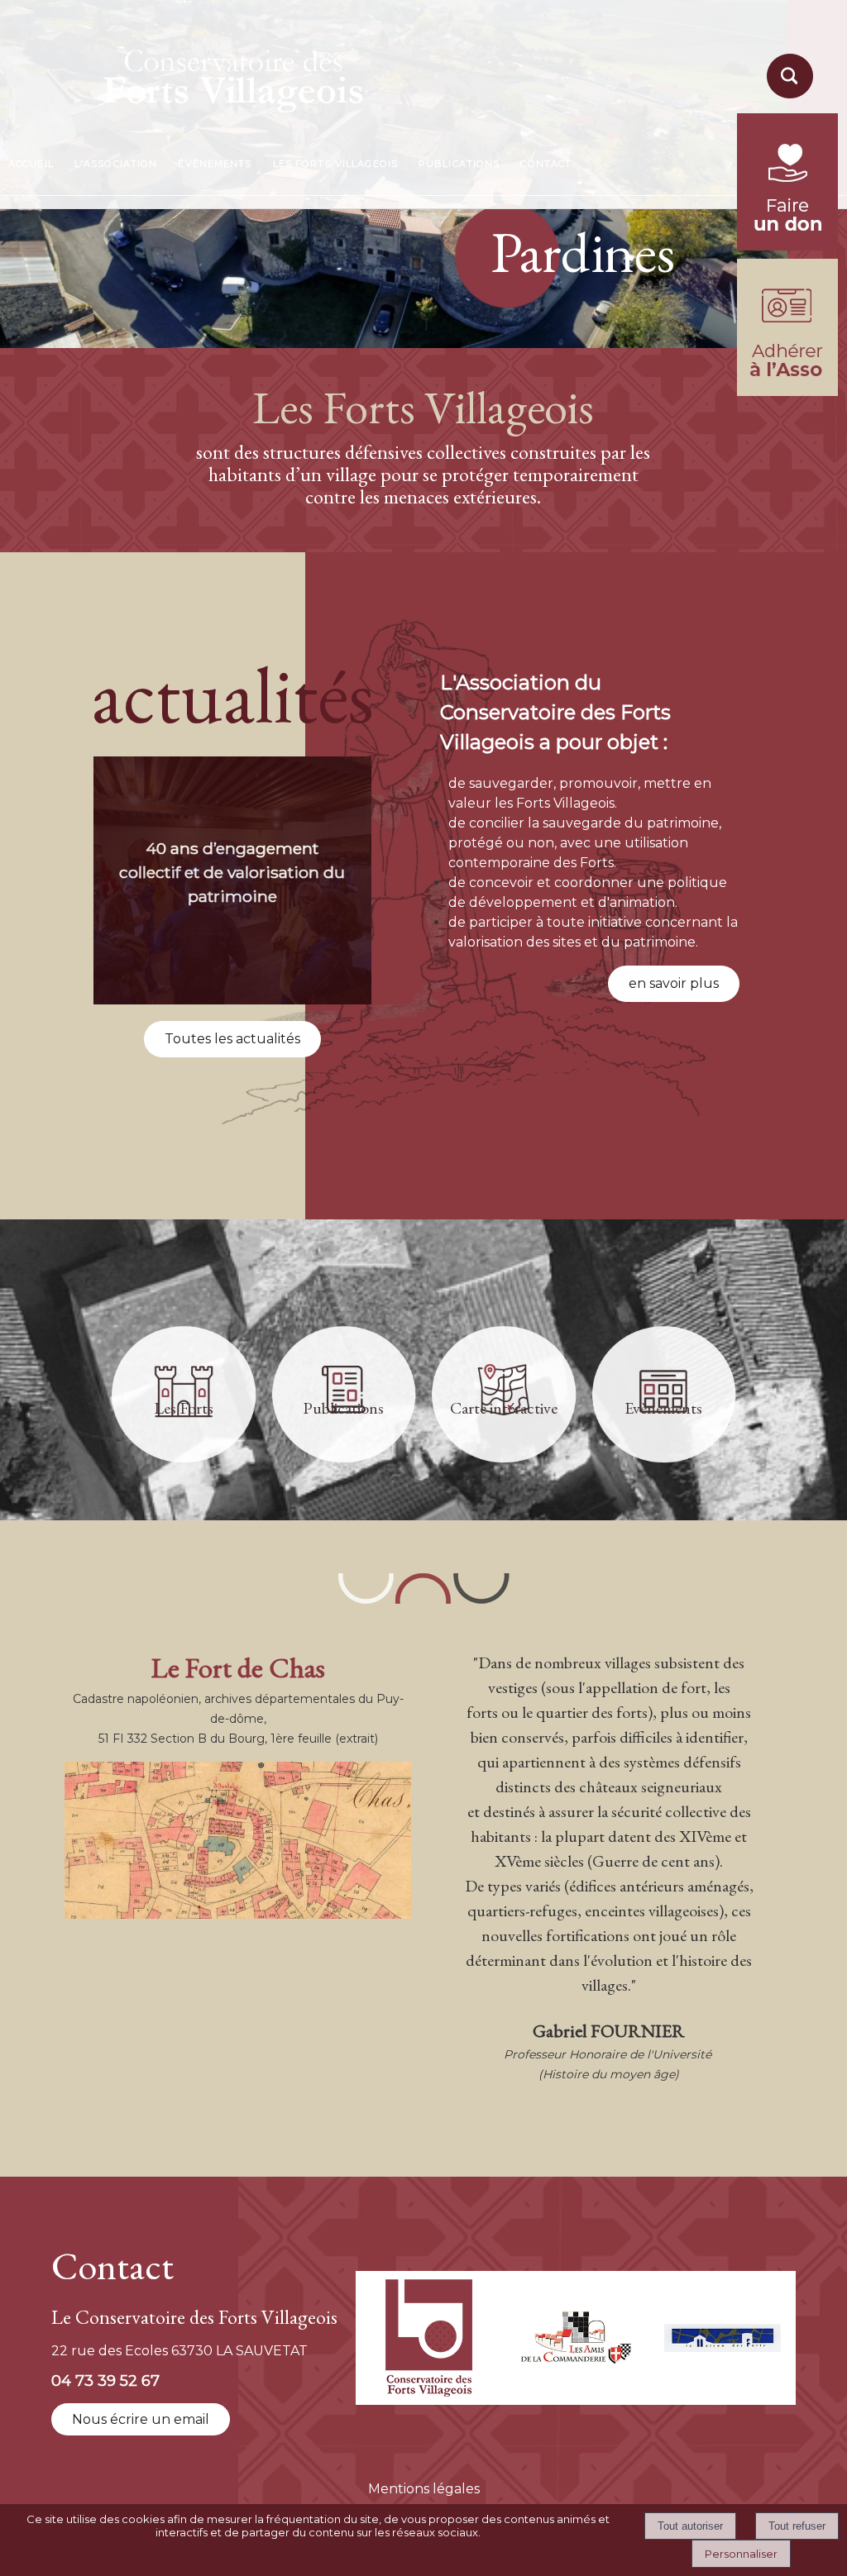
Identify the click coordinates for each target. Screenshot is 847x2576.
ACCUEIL (31, 164)
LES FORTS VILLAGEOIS (335, 164)
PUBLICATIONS (459, 164)
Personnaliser (741, 2554)
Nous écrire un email (141, 2419)
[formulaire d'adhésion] (787, 391)
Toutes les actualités (232, 1039)
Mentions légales (424, 2489)
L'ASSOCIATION (116, 164)
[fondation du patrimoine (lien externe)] (787, 246)
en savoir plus (674, 983)
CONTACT (546, 164)
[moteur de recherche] (787, 97)
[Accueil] (194, 76)
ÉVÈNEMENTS (215, 164)
